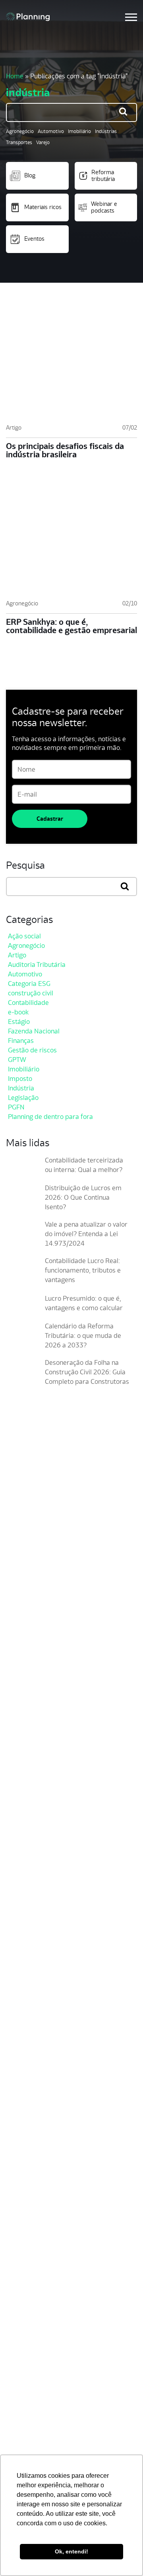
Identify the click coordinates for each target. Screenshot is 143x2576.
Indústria (21, 1088)
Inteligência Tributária (40, 2356)
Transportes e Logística (43, 2253)
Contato (20, 2162)
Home (15, 76)
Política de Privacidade (42, 2434)
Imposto (20, 1079)
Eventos (34, 239)
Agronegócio (20, 131)
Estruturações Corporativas (49, 2344)
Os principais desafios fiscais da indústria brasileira (65, 450)
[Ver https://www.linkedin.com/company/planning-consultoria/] (53, 1666)
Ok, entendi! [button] (71, 2551)
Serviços (21, 2304)
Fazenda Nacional (34, 1031)
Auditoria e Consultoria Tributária (57, 2369)
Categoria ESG (29, 984)
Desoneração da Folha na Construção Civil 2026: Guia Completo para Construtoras (87, 1372)
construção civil (31, 993)
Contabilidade (28, 1003)
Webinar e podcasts (104, 207)
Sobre (17, 2112)
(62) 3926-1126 (25, 1705)
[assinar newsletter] (129, 1588)
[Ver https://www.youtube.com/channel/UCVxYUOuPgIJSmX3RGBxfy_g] (39, 1666)
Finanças (21, 1041)
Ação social (24, 936)
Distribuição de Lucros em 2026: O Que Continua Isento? (83, 1197)
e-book (18, 1012)
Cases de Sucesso (35, 2137)
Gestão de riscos (32, 1050)
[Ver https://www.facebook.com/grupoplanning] (10, 1666)
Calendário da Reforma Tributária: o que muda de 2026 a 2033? (83, 1336)
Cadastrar (50, 819)
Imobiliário (79, 131)
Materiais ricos (43, 207)
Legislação (23, 1098)
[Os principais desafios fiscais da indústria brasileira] (71, 363)
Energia (20, 2278)
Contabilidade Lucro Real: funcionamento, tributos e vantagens (83, 1270)
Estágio (19, 1022)
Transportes (19, 142)
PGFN (16, 1107)
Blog (30, 175)
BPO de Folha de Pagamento (50, 2382)
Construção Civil (32, 2240)
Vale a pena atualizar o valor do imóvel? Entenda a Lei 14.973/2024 (86, 1234)
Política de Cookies (36, 2447)
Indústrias (106, 131)
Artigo (14, 427)
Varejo (43, 142)
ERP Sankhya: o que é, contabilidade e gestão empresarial (71, 626)
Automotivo (51, 131)
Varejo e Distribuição (39, 2266)
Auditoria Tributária (37, 965)
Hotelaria (22, 2291)
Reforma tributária (103, 175)
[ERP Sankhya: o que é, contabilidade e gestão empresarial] (71, 539)
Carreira (21, 2124)
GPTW (17, 1060)
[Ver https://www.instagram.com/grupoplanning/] (24, 1666)
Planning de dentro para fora (50, 1117)
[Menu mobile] (131, 17)
